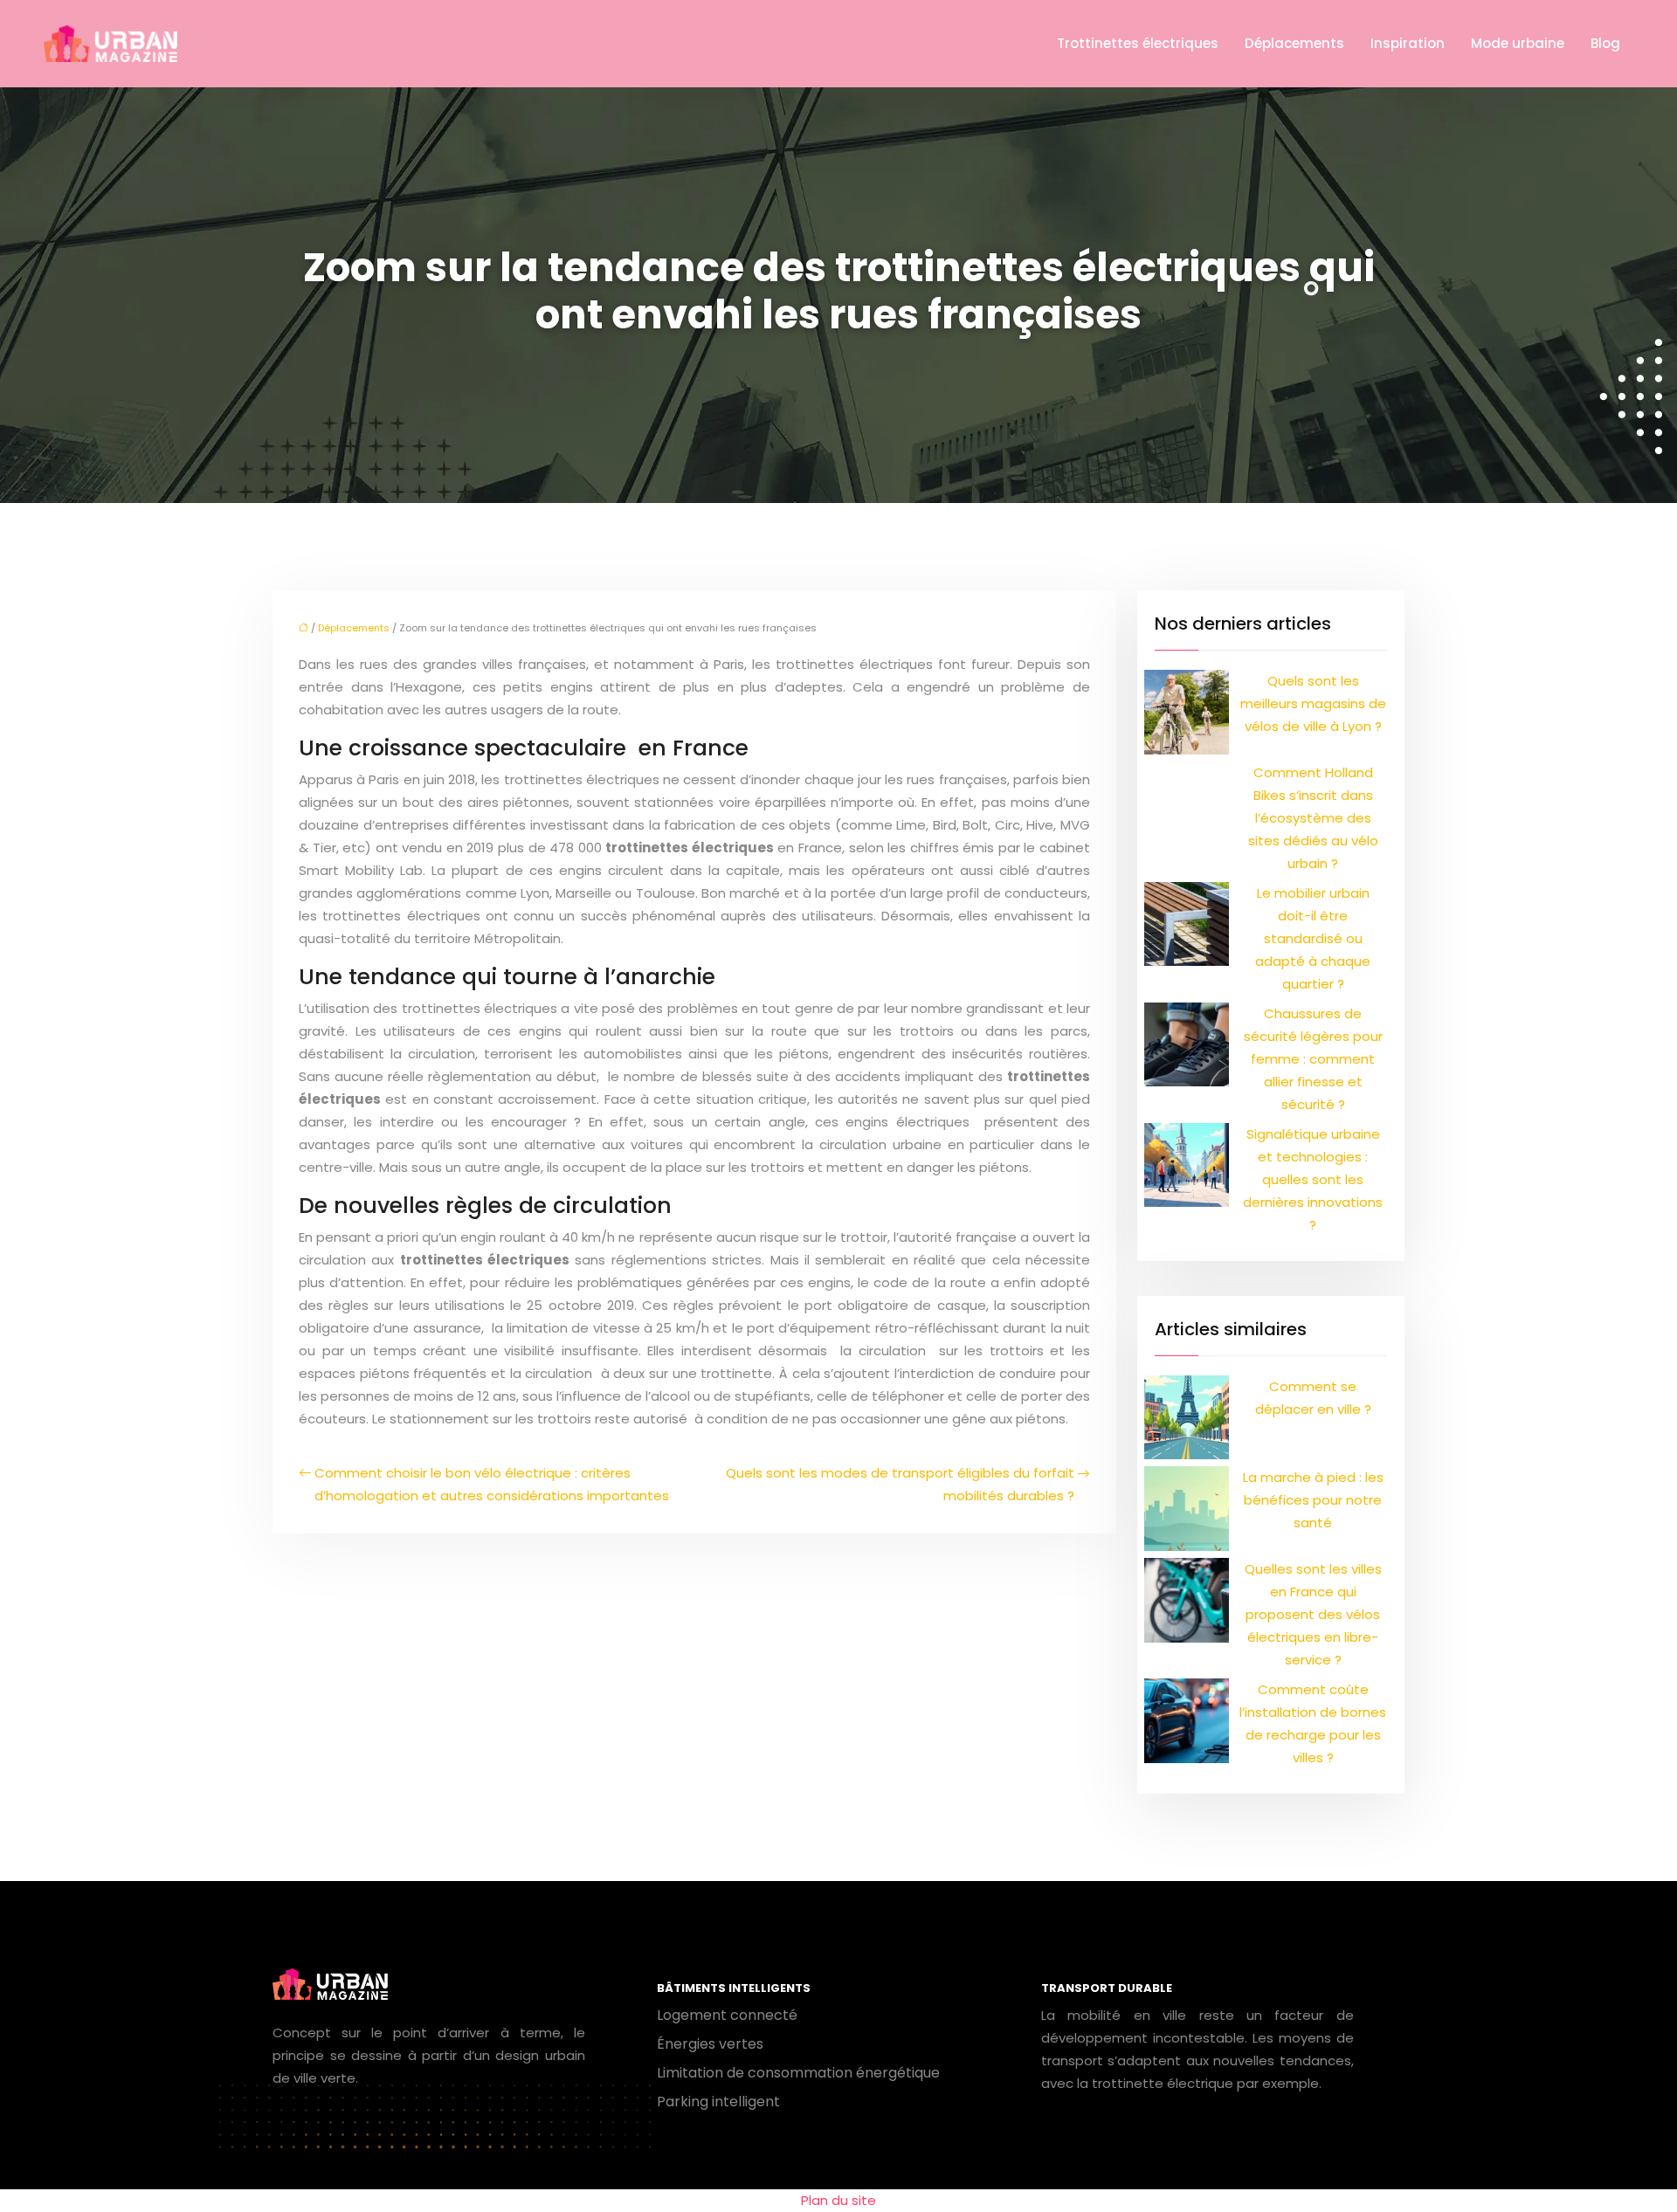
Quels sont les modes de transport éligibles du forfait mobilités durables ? (900, 1484)
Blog (1605, 43)
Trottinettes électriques (1138, 43)
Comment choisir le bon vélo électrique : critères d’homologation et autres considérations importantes (492, 1484)
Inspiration (1408, 43)
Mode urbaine (1518, 43)
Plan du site (838, 2200)
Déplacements (1294, 43)
